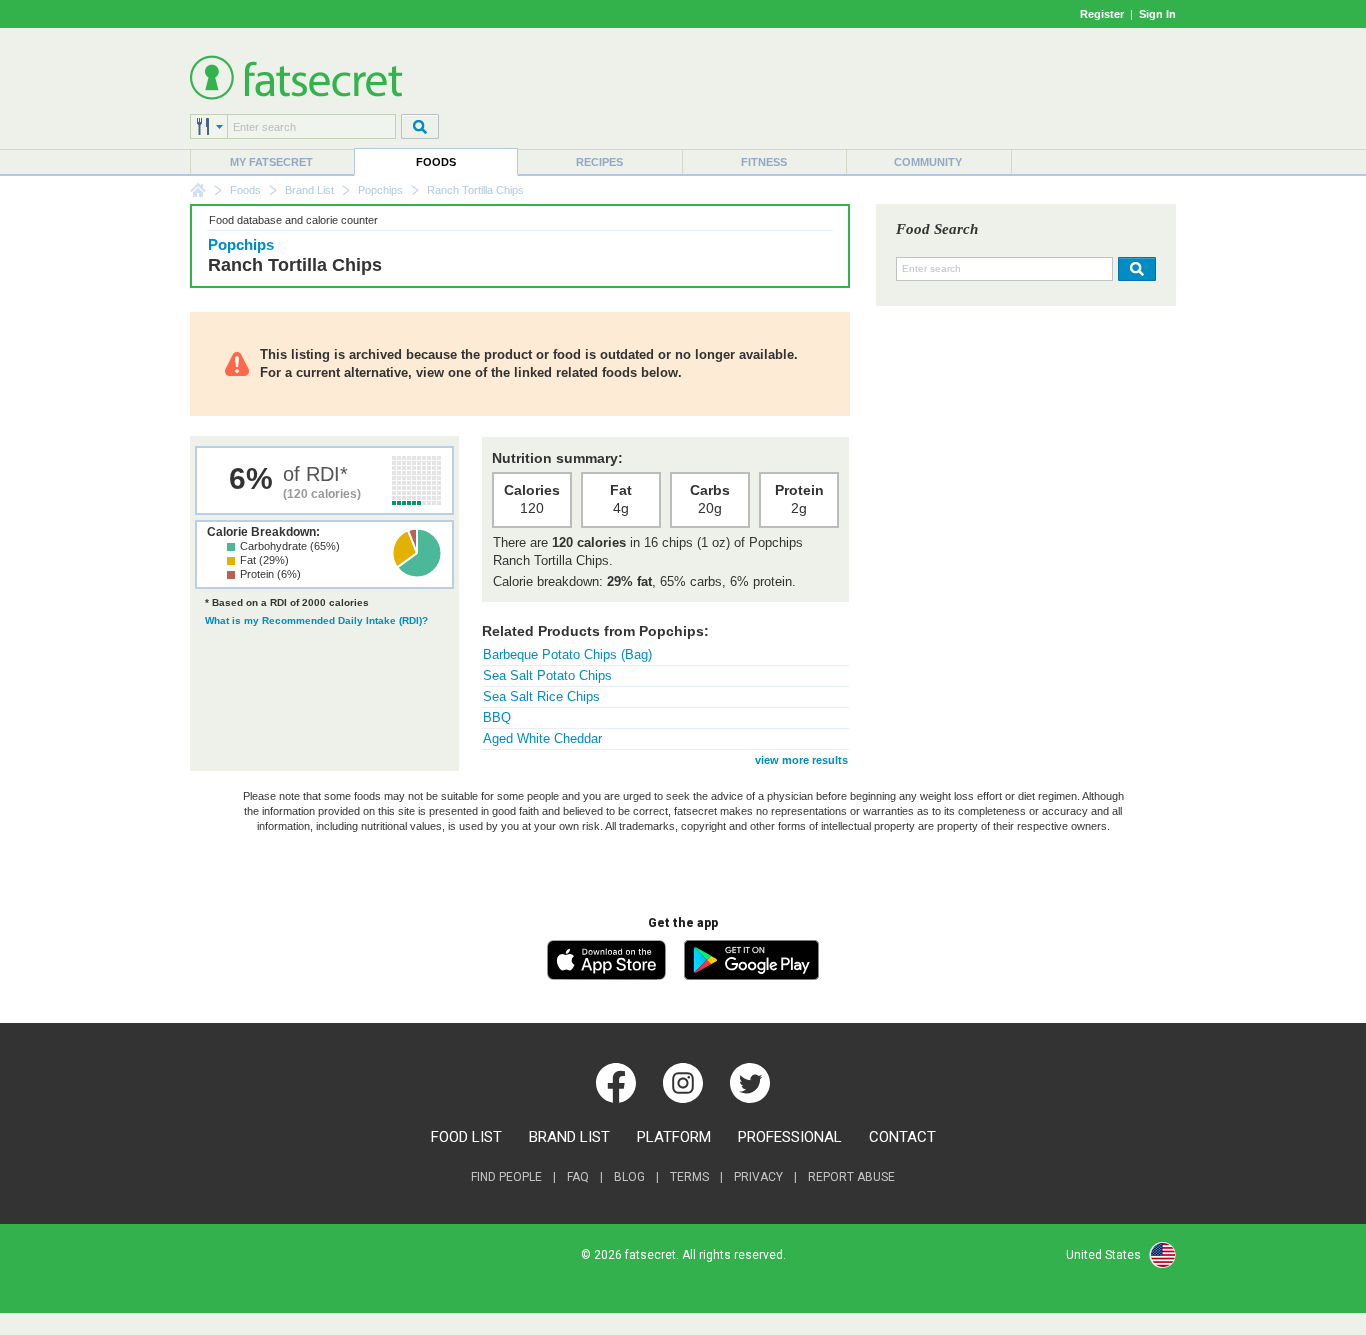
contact (902, 1137)
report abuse (851, 1177)
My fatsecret (271, 162)
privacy (758, 1177)
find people (506, 1177)
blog (629, 1177)
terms (689, 1177)
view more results (801, 760)
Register (1102, 14)
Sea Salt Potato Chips (547, 675)
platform (674, 1137)
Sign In (1157, 14)
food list (466, 1137)
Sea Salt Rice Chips (541, 696)
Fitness (764, 162)
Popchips (380, 190)
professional (790, 1137)
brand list (569, 1137)
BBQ (497, 717)
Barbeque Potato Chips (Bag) (567, 654)
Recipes (599, 162)
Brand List (309, 190)
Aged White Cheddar (542, 738)
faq (578, 1177)
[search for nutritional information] (1134, 269)
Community (928, 162)
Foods (436, 162)
